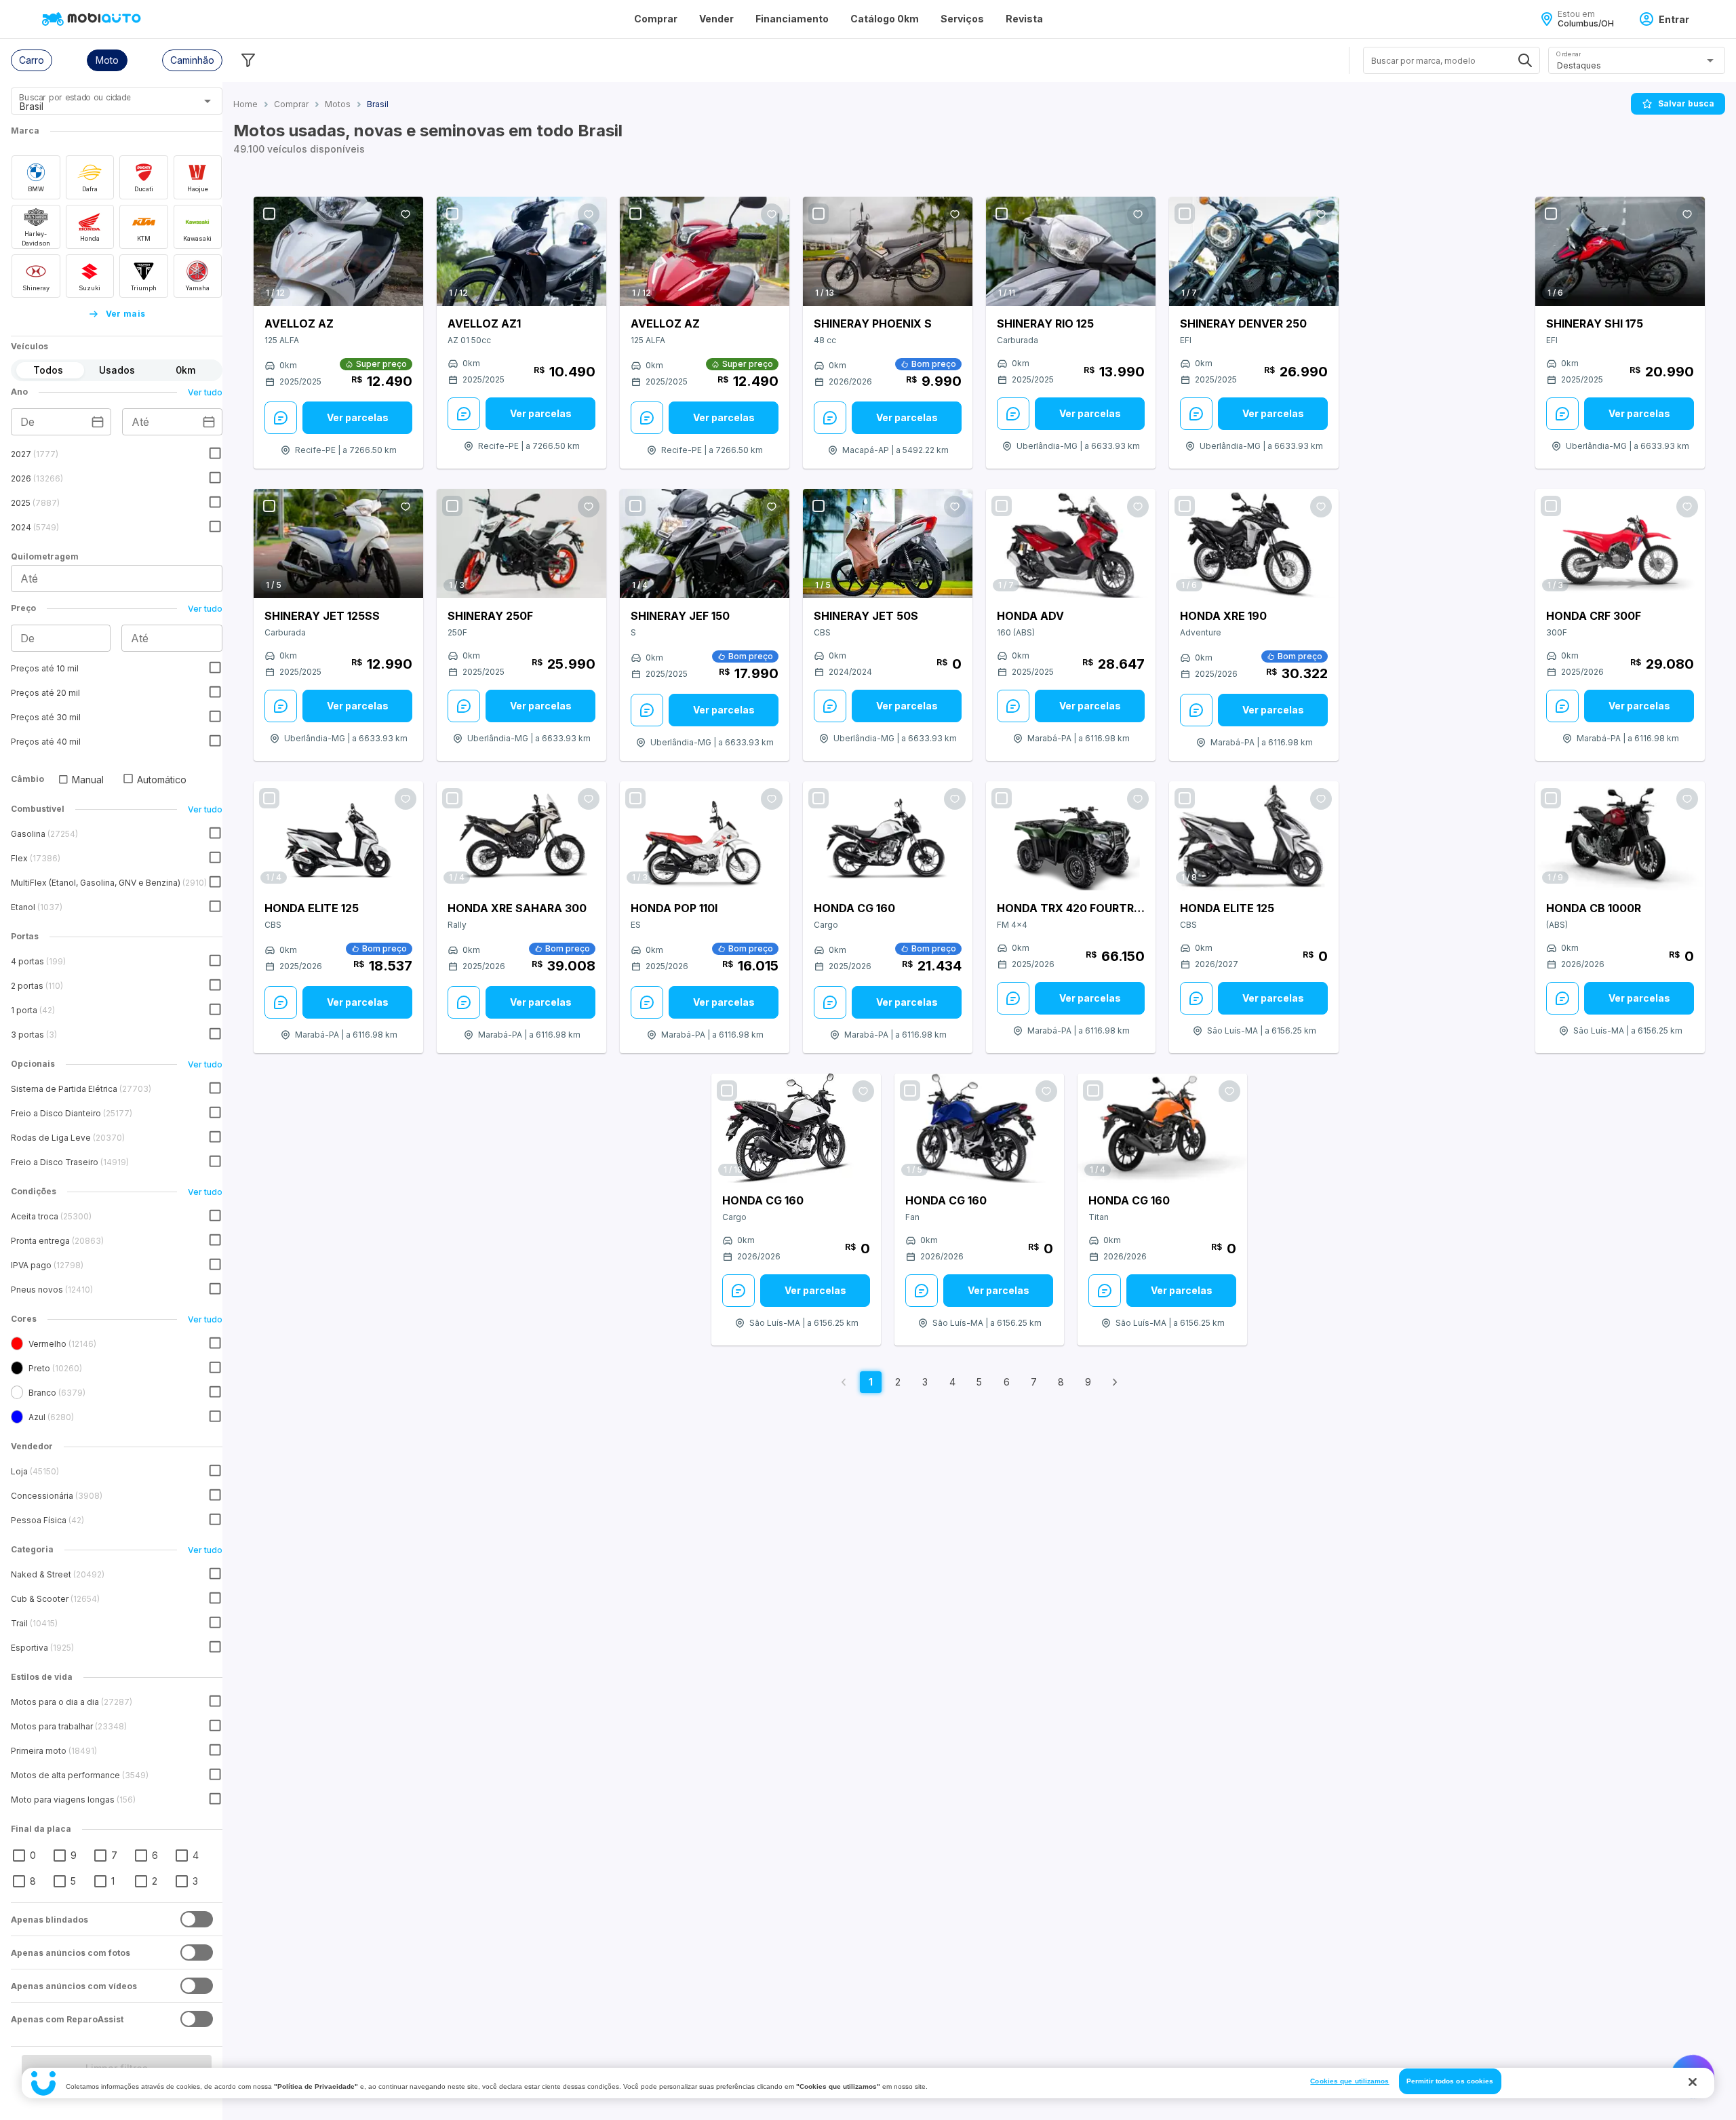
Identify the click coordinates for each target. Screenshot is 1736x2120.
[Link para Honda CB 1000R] (1620, 836)
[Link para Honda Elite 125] (338, 836)
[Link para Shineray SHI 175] (1620, 251)
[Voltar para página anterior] (844, 1382)
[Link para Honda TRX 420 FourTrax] (1071, 836)
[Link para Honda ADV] (1071, 544)
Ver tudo (205, 392)
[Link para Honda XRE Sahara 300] (521, 836)
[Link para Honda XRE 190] (1254, 544)
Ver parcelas (358, 417)
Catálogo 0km (885, 19)
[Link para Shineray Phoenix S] (888, 251)
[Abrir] (208, 101)
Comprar (656, 19)
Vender (716, 19)
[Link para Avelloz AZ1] (521, 251)
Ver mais (126, 314)
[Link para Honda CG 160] (888, 836)
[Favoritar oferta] (406, 214)
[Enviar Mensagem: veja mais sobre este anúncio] (281, 418)
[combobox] (100, 106)
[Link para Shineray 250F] (521, 544)
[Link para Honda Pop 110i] (705, 836)
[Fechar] (1693, 2082)
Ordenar (1569, 54)
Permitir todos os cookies (1450, 2081)
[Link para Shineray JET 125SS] (338, 544)
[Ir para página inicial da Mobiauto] (93, 19)
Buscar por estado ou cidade (75, 97)
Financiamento (792, 19)
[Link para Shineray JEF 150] (705, 544)
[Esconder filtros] (248, 60)
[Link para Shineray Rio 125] (1071, 251)
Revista (1024, 19)
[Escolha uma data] (98, 422)
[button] (32, 60)
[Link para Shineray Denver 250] (1254, 251)
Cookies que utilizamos (1349, 2081)
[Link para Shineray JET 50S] (888, 544)
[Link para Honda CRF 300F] (1620, 544)
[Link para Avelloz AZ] (338, 251)
